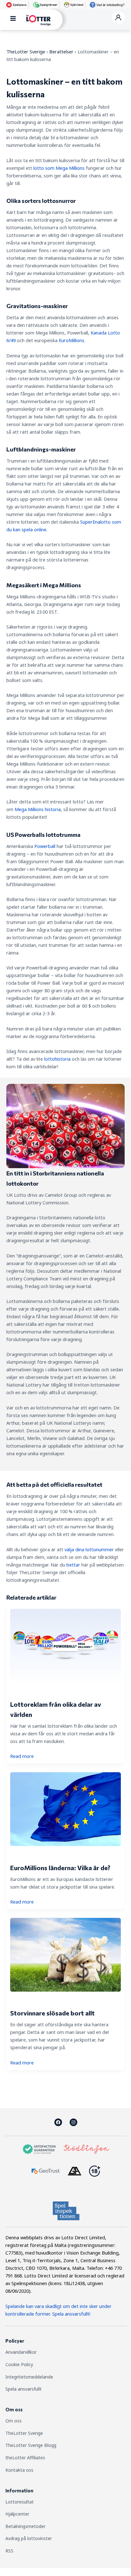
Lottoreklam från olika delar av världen (56, 1709)
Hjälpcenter (17, 2514)
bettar (73, 1565)
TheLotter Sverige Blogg (31, 2445)
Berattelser (61, 52)
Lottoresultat (20, 2502)
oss (18, 2421)
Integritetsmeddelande (29, 2377)
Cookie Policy (19, 2364)
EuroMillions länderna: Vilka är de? (60, 1868)
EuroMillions (72, 340)
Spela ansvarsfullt (24, 2389)
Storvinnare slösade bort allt (52, 2013)
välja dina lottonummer (89, 1549)
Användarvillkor (21, 2352)
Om (10, 2421)
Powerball (45, 846)
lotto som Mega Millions (59, 168)
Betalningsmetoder (25, 2526)
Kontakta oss (19, 2470)
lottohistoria (57, 1059)
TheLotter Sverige (26, 52)
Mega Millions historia (38, 809)
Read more (22, 1756)
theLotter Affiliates (25, 2458)
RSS (9, 2551)
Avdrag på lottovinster (29, 2538)
